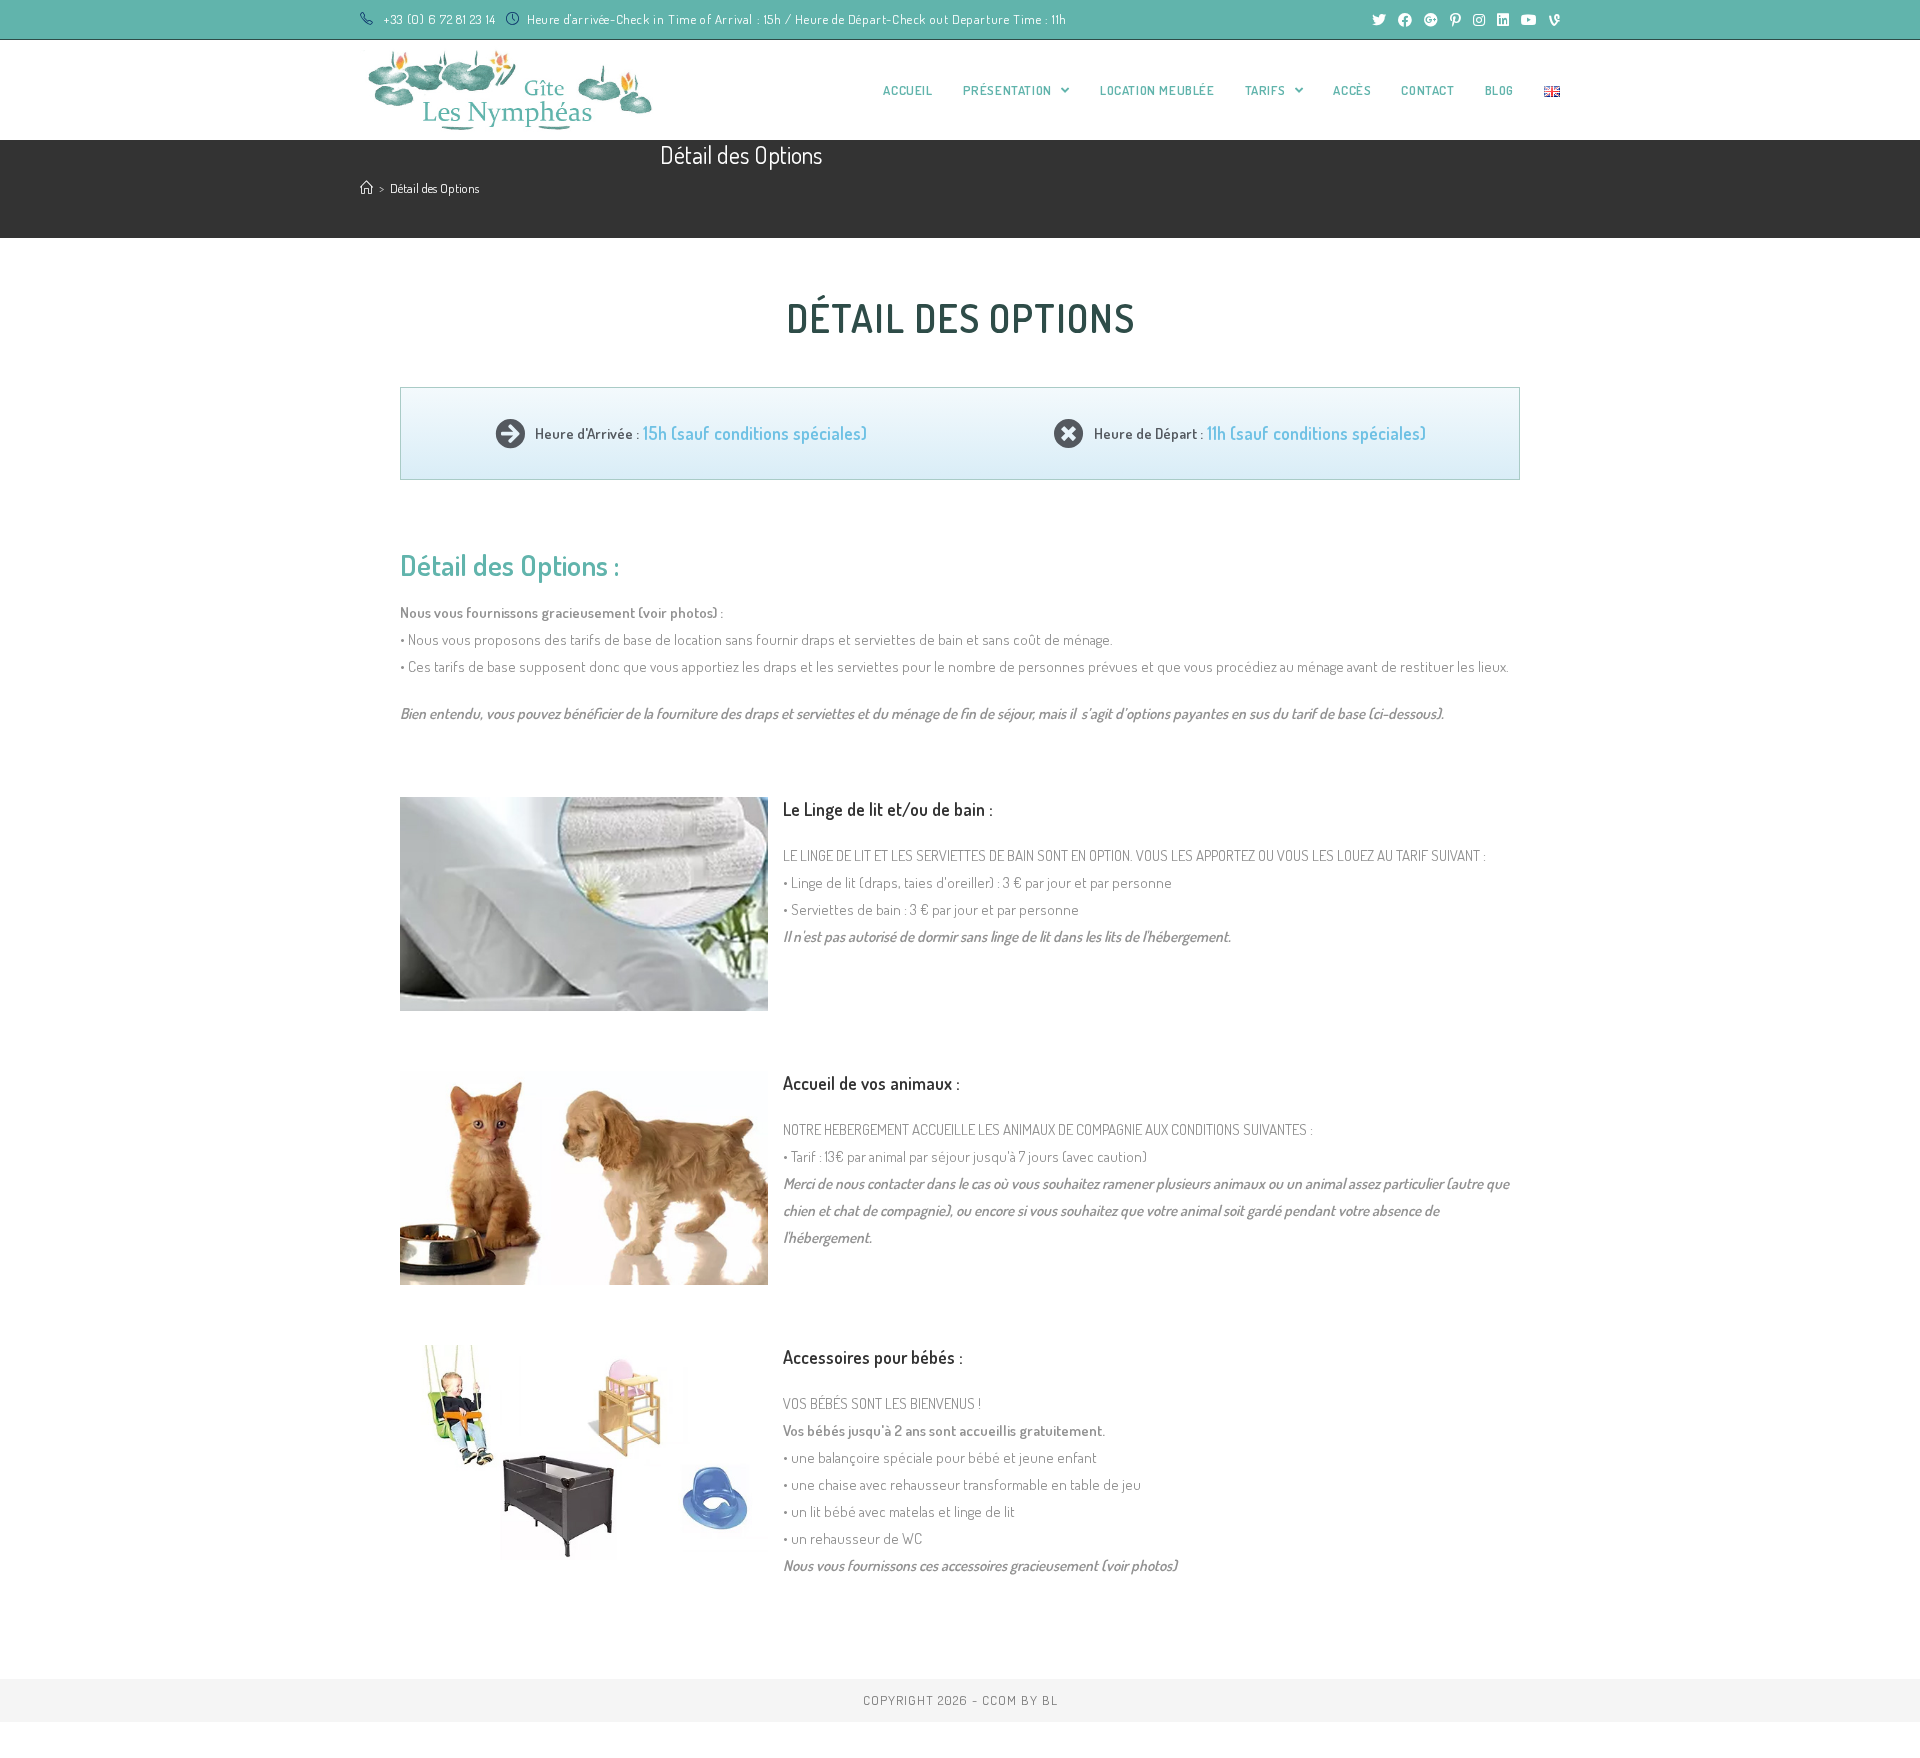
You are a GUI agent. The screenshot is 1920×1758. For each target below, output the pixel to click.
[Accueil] (366, 188)
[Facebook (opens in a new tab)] (1405, 20)
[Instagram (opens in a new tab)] (1479, 20)
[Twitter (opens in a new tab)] (1379, 20)
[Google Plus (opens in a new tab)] (1431, 20)
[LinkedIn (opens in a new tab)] (1503, 20)
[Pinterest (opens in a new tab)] (1455, 20)
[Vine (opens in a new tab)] (1551, 20)
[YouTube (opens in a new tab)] (1529, 20)
